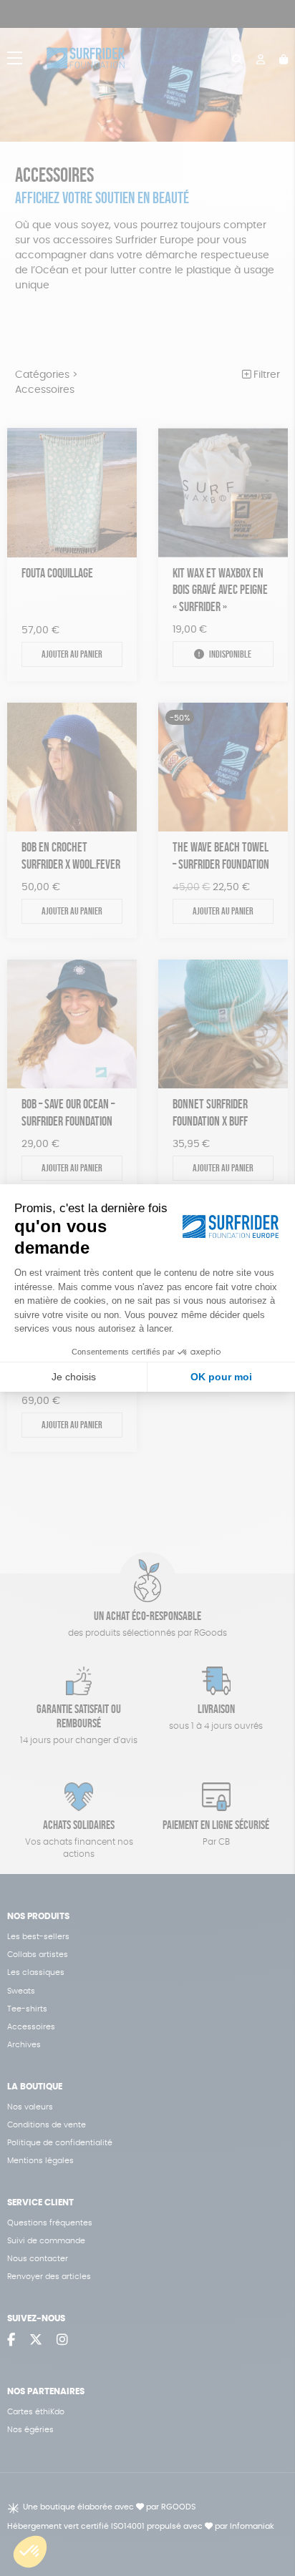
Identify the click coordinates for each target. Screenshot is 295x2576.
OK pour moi (221, 1377)
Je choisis (74, 1377)
